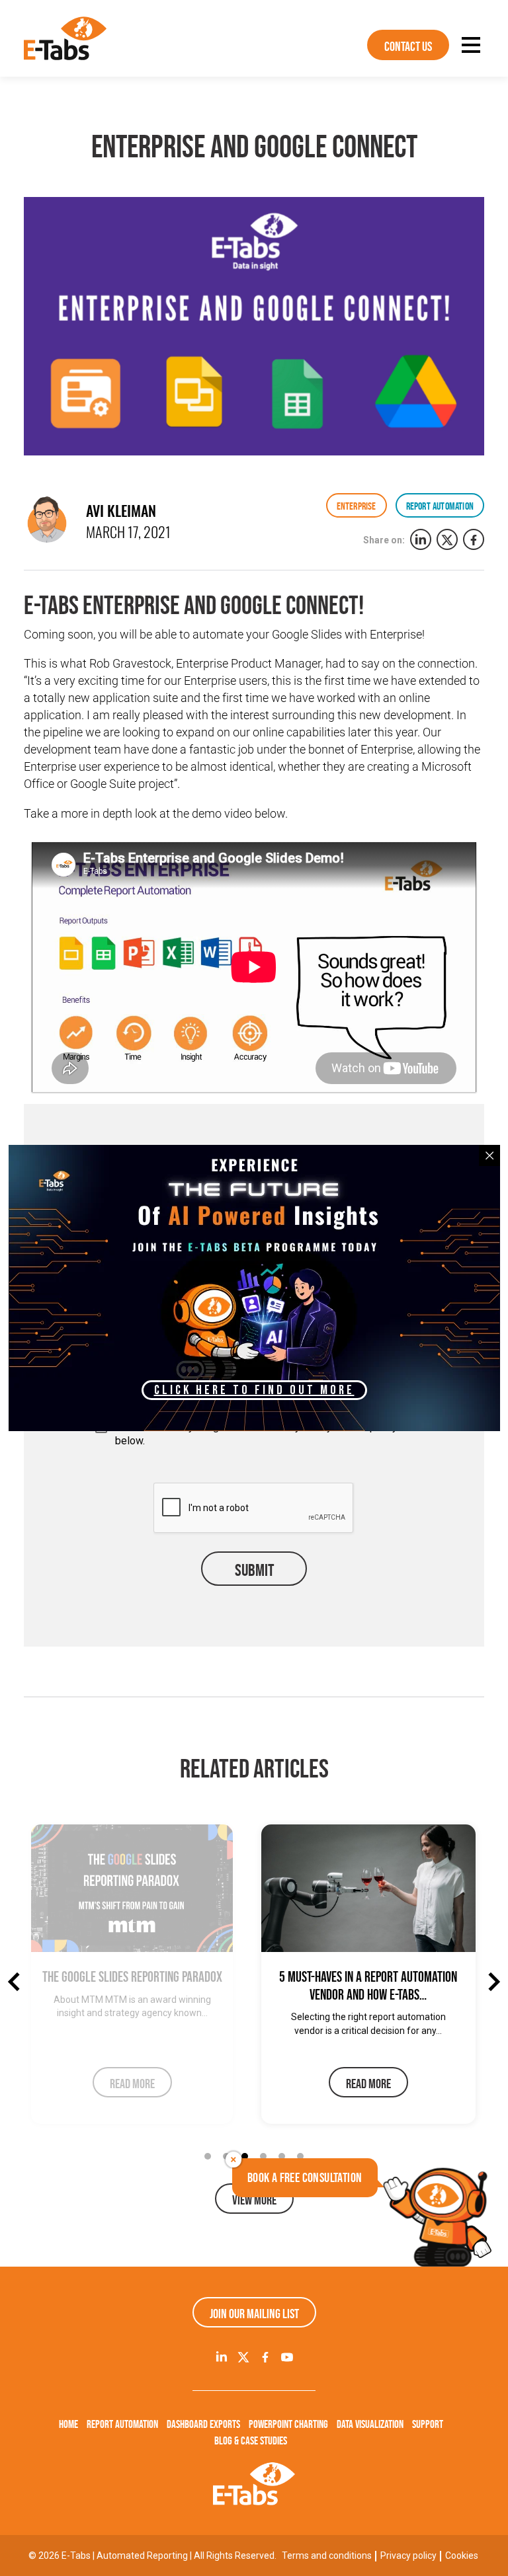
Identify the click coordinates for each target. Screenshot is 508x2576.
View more (254, 2200)
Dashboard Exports (203, 2424)
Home (68, 2424)
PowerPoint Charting (288, 2424)
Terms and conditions (327, 2556)
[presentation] (17, 1982)
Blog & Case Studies (251, 2440)
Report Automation (122, 2424)
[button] (208, 2156)
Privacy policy (408, 2556)
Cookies (462, 2556)
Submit (254, 1570)
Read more (138, 2084)
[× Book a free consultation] (436, 2216)
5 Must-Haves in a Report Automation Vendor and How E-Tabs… (138, 1985)
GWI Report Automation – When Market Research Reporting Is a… (368, 1985)
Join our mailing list (254, 2314)
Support (428, 2424)
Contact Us (408, 46)
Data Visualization (370, 2424)
